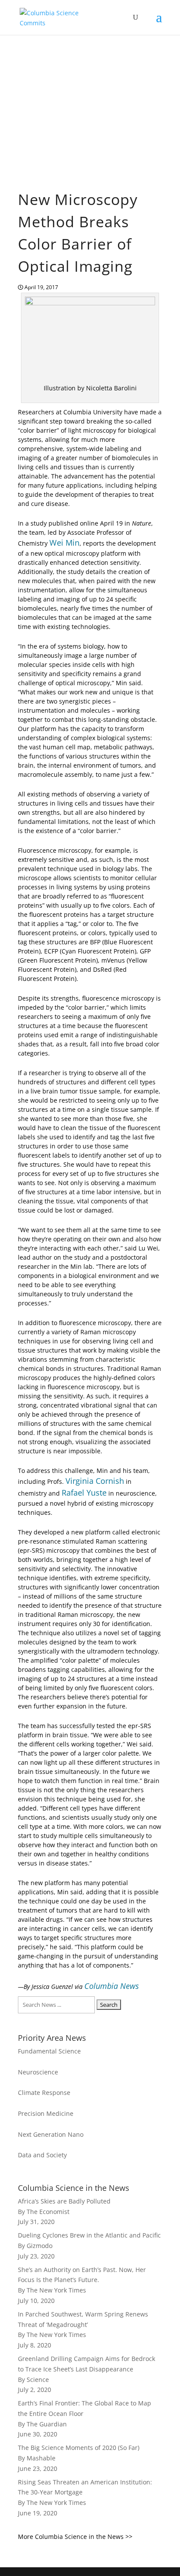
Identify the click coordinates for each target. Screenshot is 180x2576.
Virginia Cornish (95, 1481)
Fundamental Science (49, 2051)
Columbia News (112, 1986)
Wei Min (64, 543)
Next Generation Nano (51, 2134)
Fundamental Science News (67, 127)
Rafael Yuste (84, 1493)
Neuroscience (38, 2072)
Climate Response (44, 2093)
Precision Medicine (46, 2113)
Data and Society (42, 2155)
